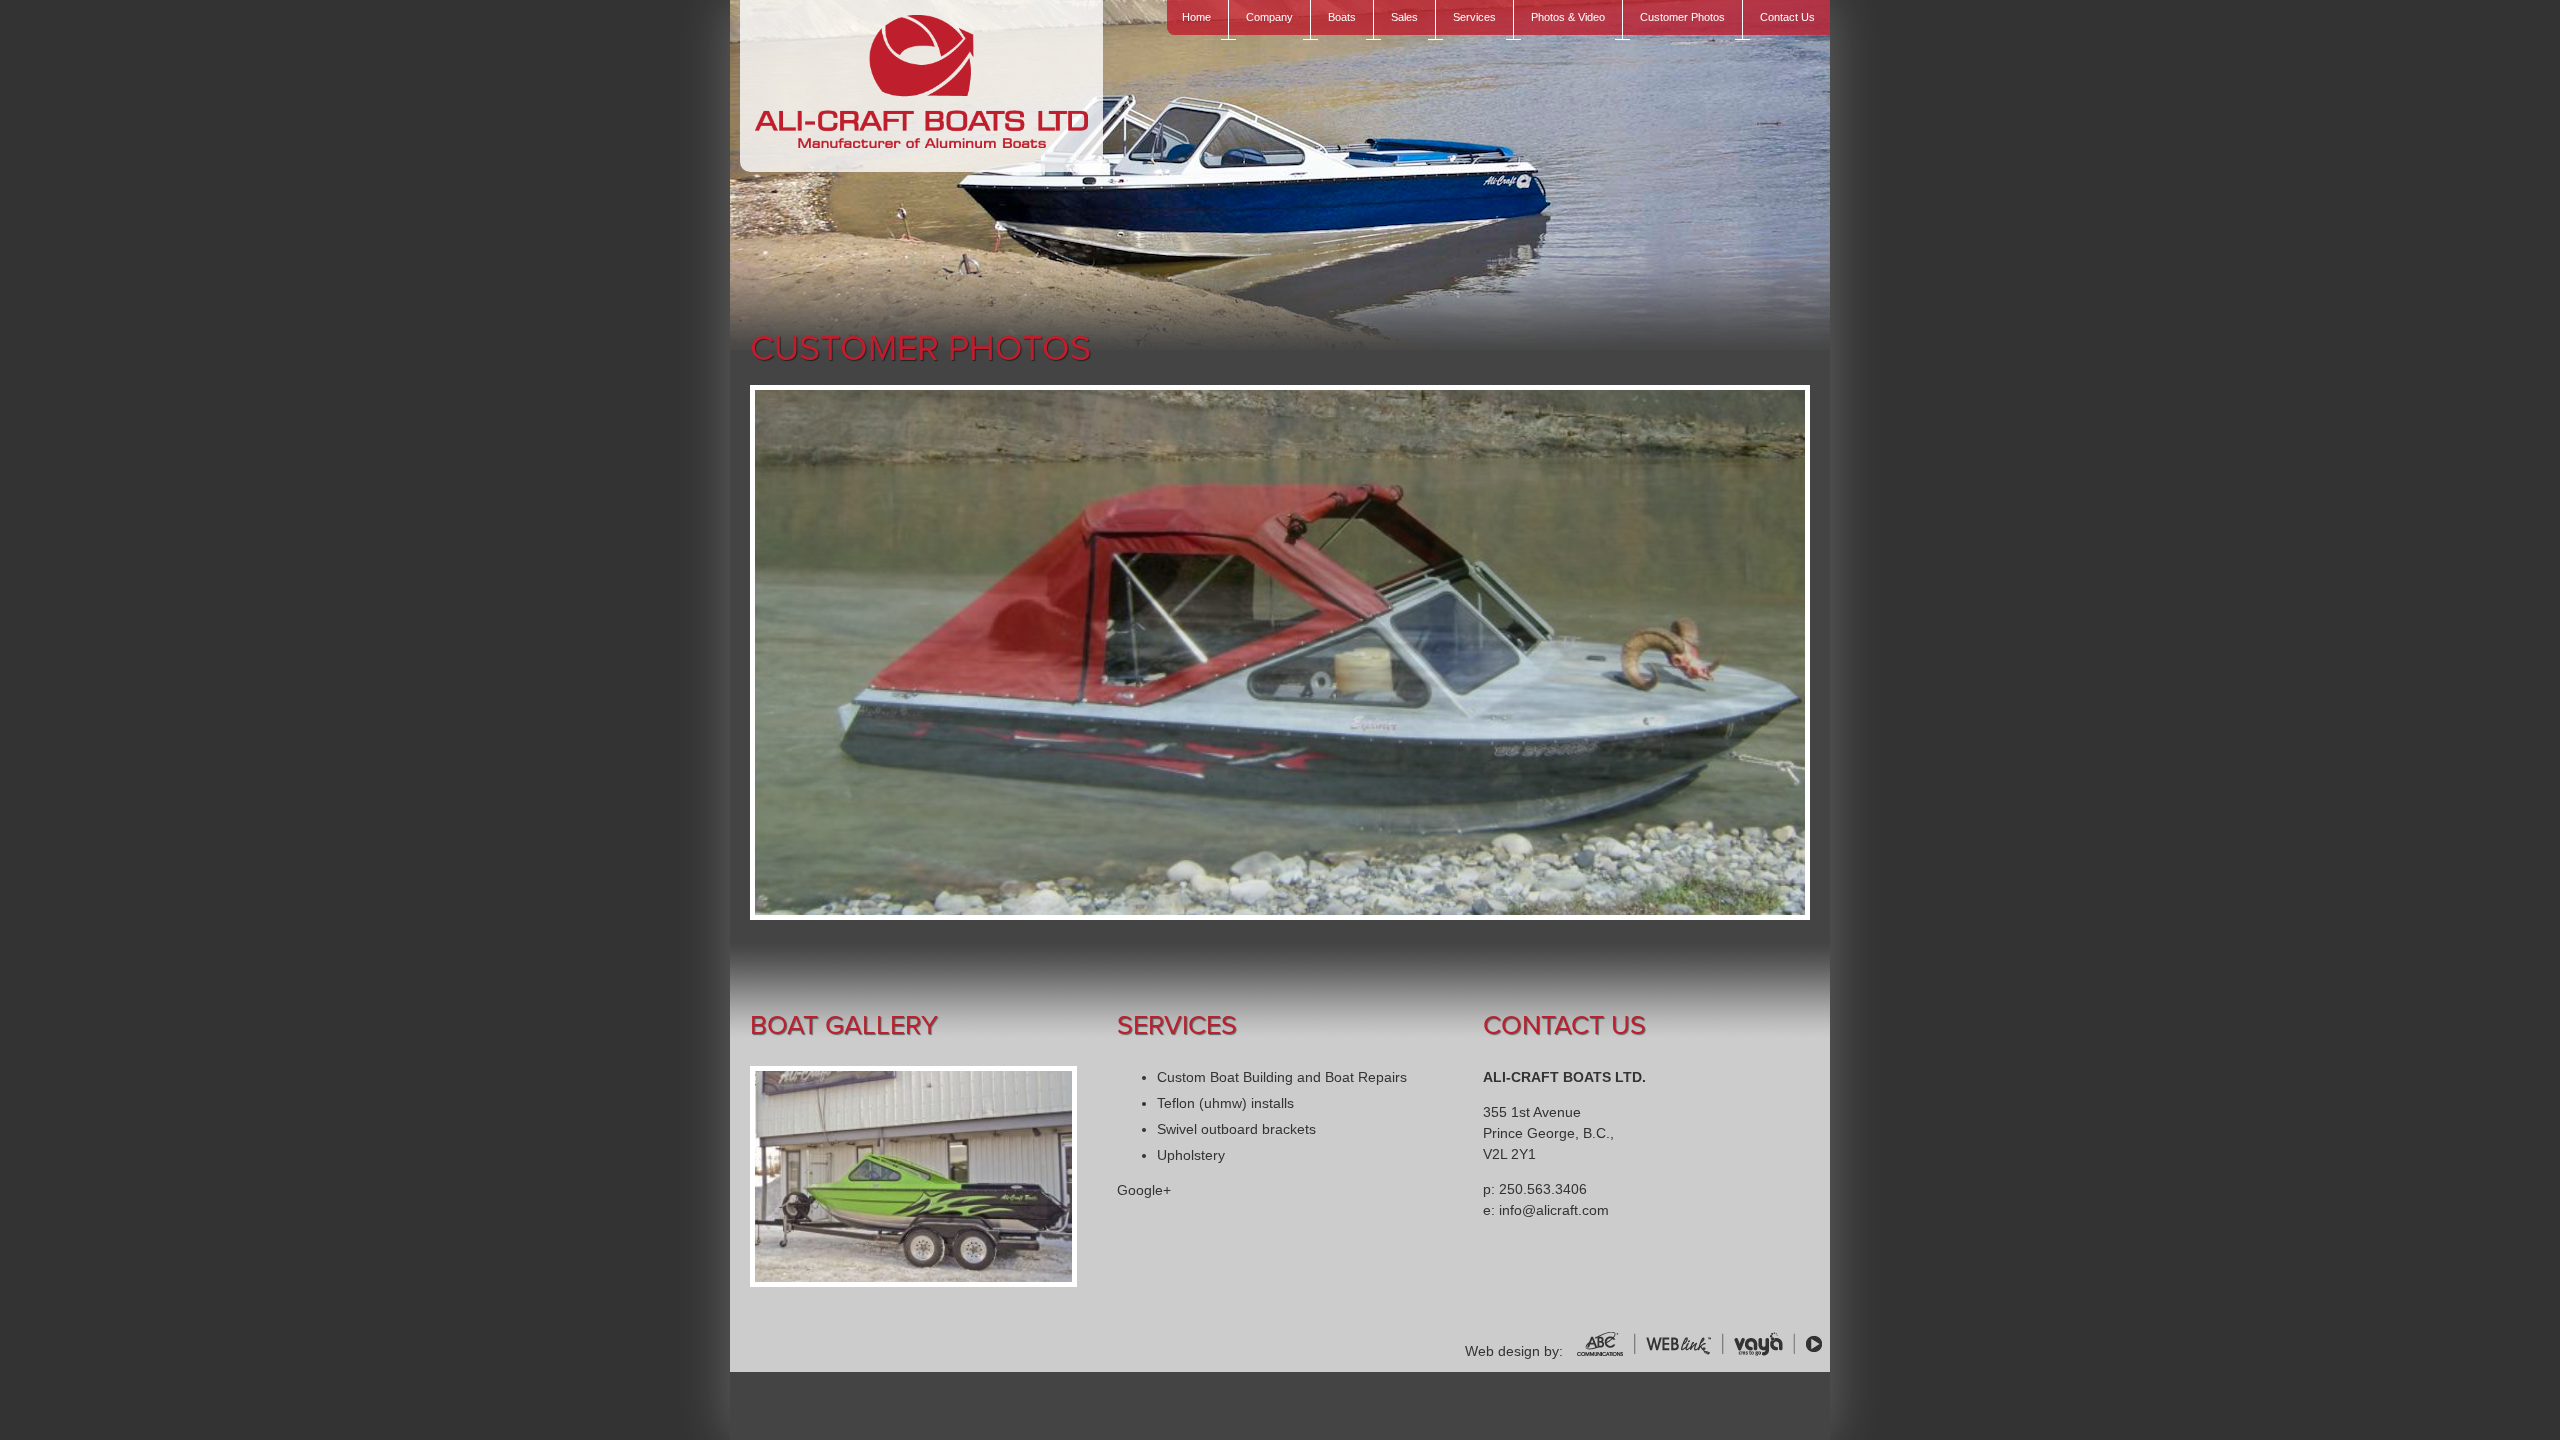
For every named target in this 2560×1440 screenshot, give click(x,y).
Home (1196, 17)
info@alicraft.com (1554, 1210)
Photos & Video (1568, 17)
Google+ (1144, 1190)
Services (1474, 17)
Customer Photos (1682, 17)
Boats (1342, 17)
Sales (1404, 17)
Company (1269, 17)
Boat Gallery (844, 1025)
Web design (1502, 1351)
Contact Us (1787, 17)
